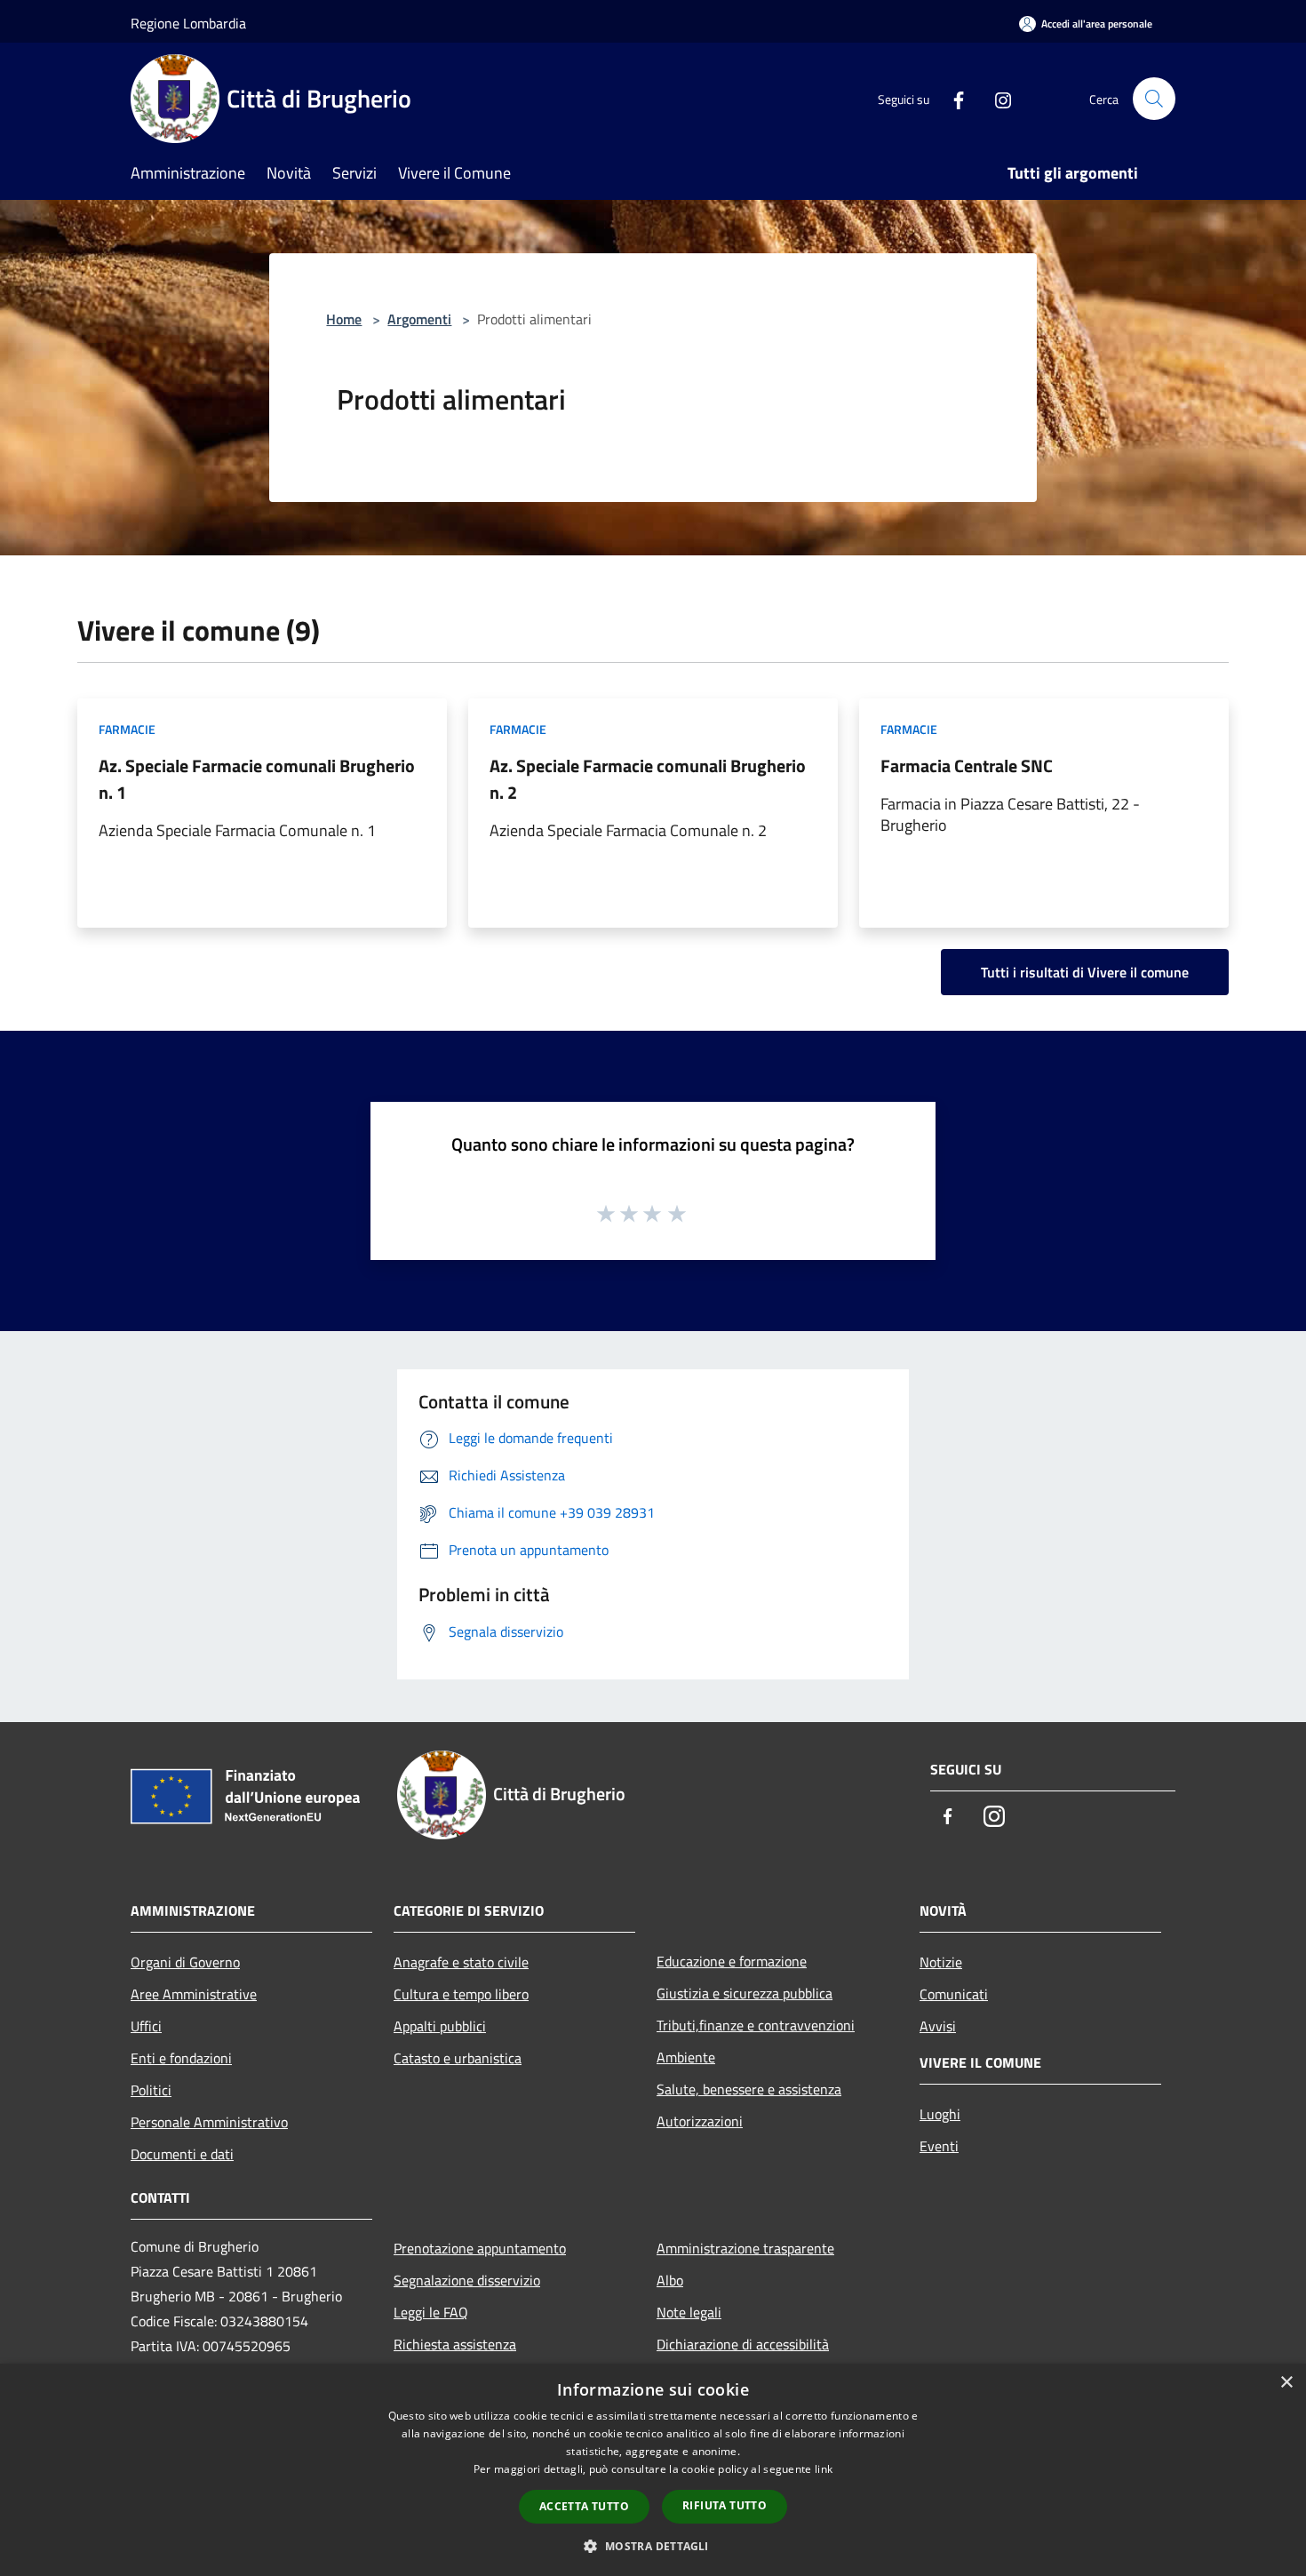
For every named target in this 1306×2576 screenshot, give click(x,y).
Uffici (146, 2026)
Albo (670, 2280)
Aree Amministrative (194, 1994)
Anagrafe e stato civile (461, 1962)
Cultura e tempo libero (461, 1994)
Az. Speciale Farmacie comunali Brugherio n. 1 (257, 779)
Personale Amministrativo (209, 2122)
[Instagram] (996, 98)
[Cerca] (1154, 99)
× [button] (1286, 2383)
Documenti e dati (182, 2154)
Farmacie (127, 729)
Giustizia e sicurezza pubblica (745, 1993)
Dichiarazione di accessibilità (743, 2344)
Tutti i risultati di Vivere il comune (1085, 972)
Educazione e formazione (732, 1961)
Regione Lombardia (188, 23)
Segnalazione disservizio (467, 2280)
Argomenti (419, 319)
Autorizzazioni (700, 2121)
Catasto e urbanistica (458, 2058)
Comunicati (954, 1994)
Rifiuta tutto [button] (725, 2505)
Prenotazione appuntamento (480, 2248)
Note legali (689, 2312)
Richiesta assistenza (455, 2344)
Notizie (941, 1962)
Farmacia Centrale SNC (967, 766)
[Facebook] (952, 98)
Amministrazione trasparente (745, 2248)
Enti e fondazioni (181, 2058)
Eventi (939, 2146)
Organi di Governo (185, 1962)
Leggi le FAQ (431, 2312)
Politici (151, 2090)
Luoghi (940, 2114)
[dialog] (653, 2470)
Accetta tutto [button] (584, 2506)
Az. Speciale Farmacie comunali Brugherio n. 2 (648, 779)
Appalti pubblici (440, 2026)
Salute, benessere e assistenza (749, 2089)
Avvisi (938, 2026)
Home (344, 319)
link (824, 2469)
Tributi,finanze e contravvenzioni (756, 2025)
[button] (653, 2546)
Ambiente (686, 2057)
